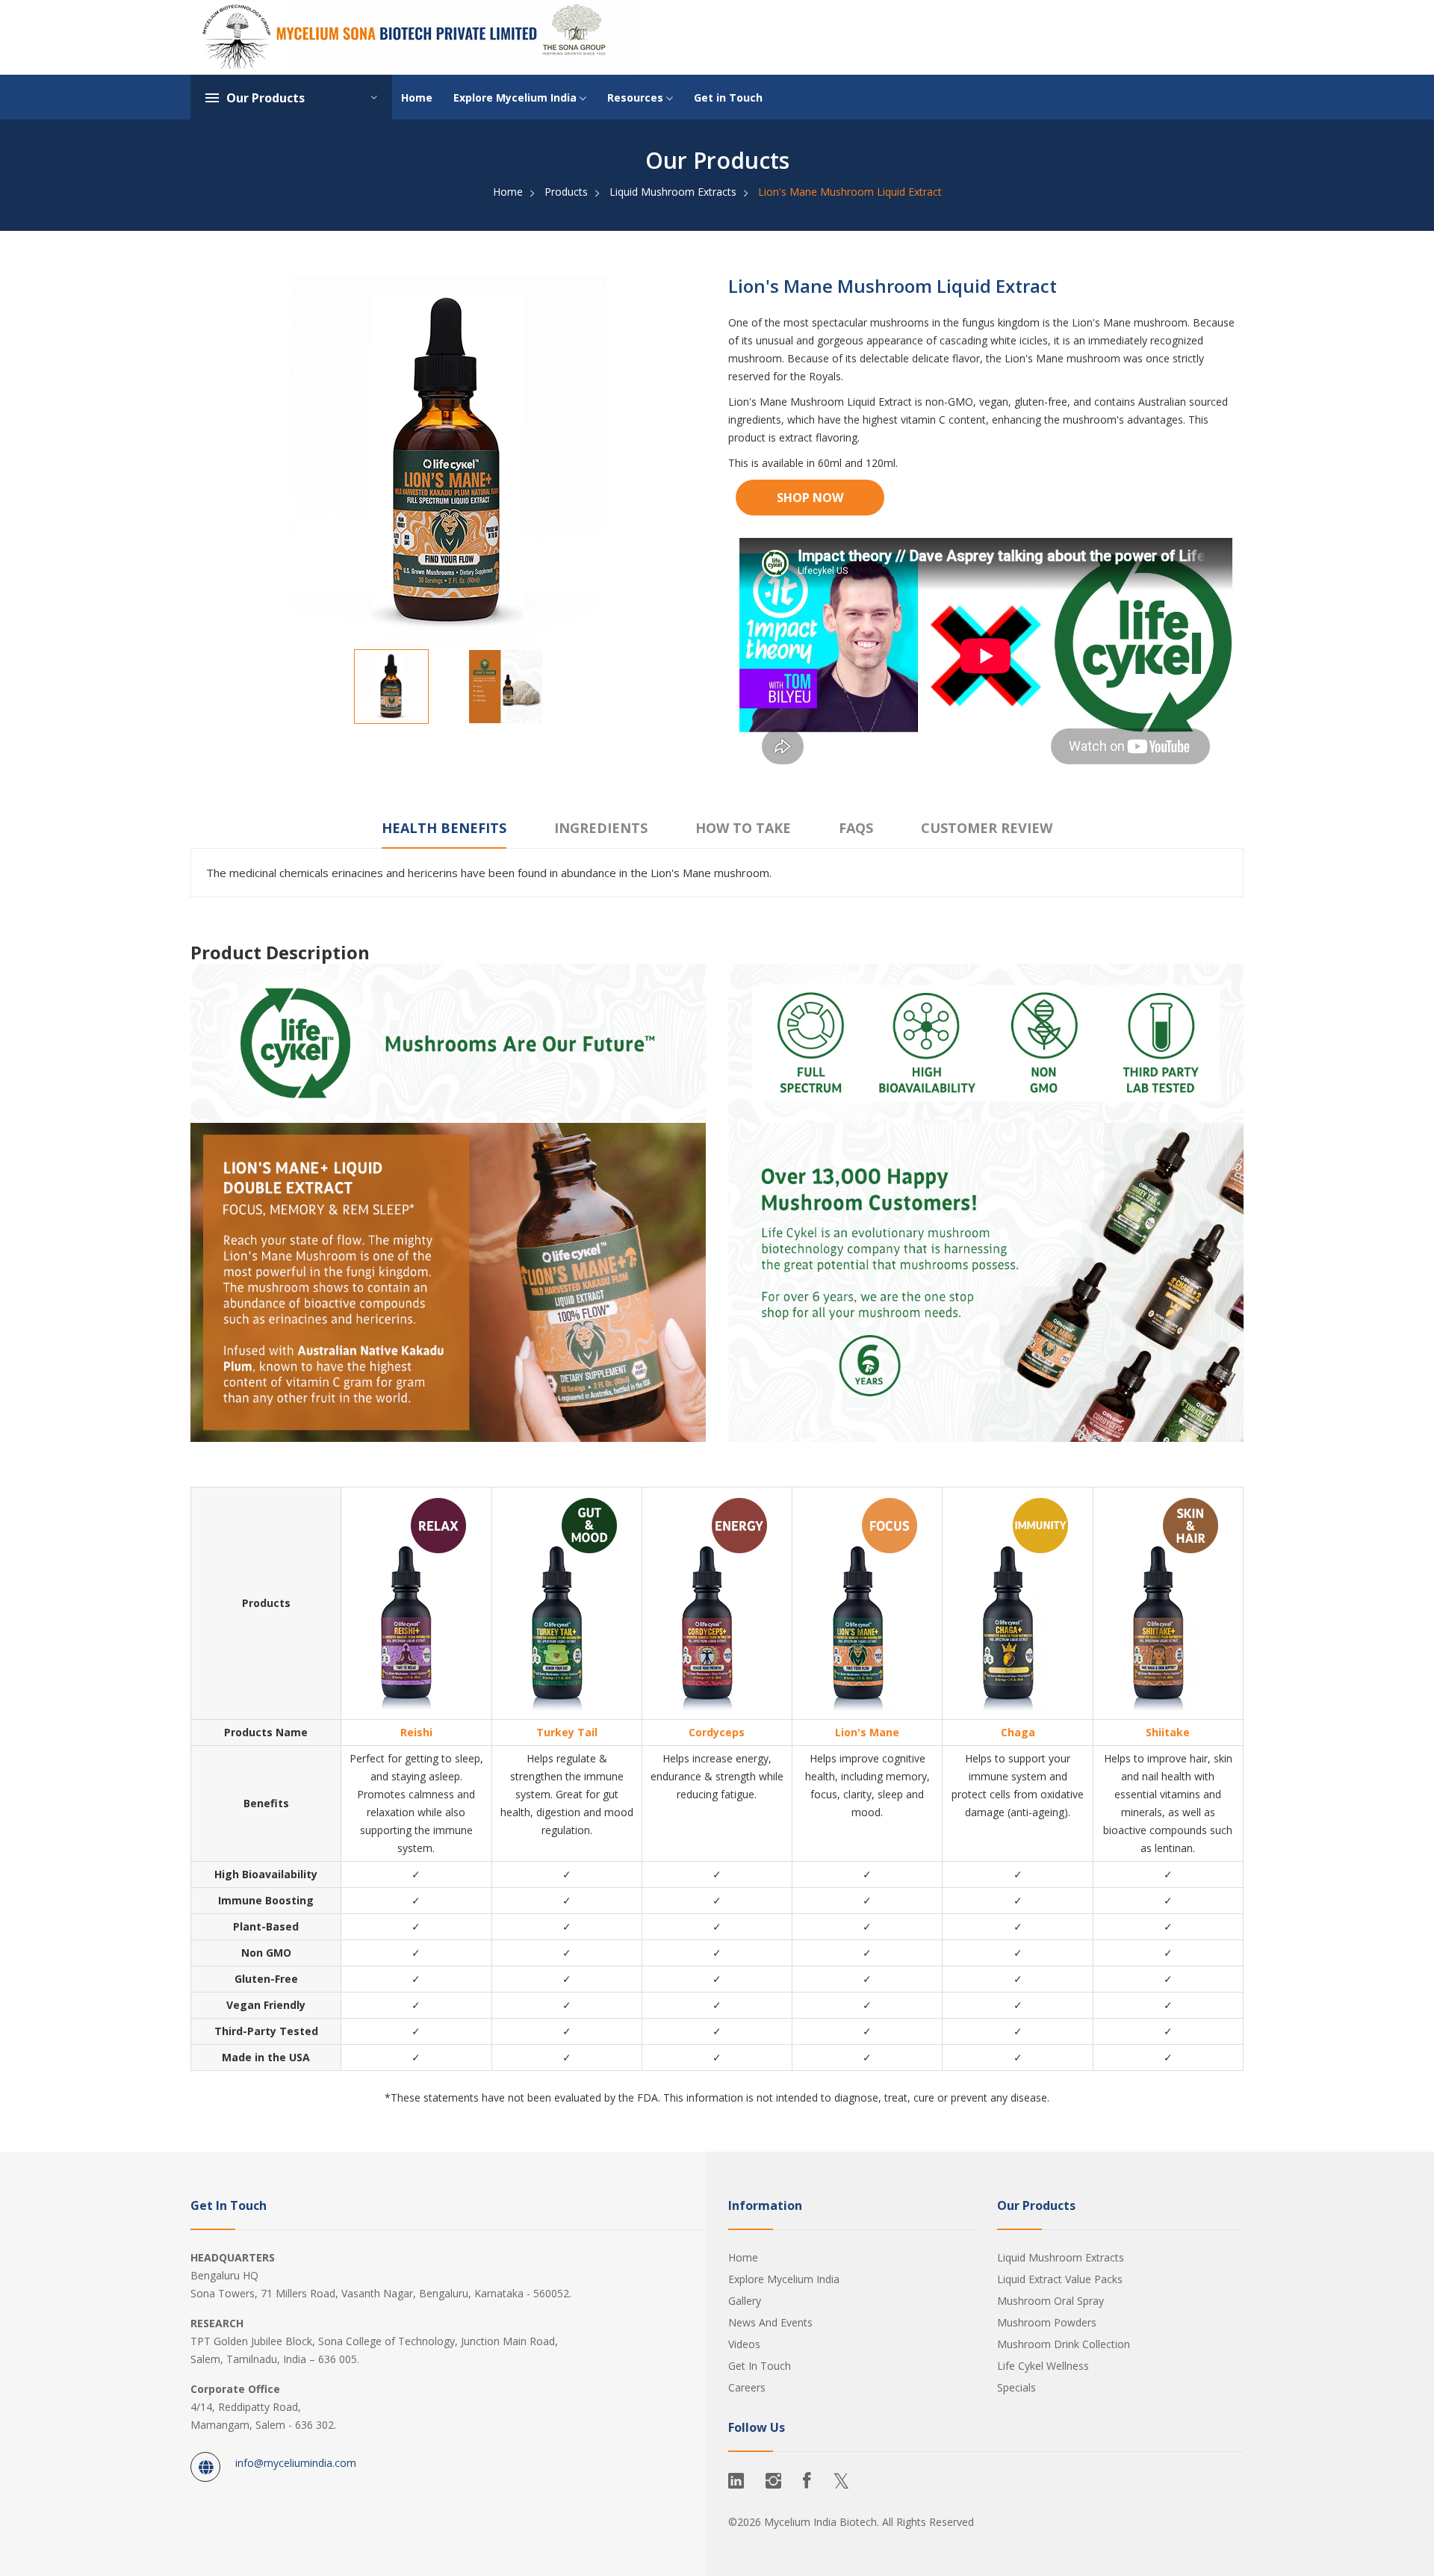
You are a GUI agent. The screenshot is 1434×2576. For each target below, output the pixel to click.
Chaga (1018, 1732)
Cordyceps (717, 1732)
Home (417, 97)
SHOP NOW (810, 498)
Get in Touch (728, 97)
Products (566, 192)
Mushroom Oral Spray (1050, 2301)
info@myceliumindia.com (296, 2463)
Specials (1016, 2387)
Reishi (416, 1732)
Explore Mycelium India (516, 97)
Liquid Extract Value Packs (1060, 2279)
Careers (747, 2387)
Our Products (266, 98)
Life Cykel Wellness (1043, 2366)
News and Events (770, 2322)
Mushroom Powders (1047, 2322)
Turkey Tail (567, 1732)
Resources (637, 97)
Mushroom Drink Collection (1064, 2344)
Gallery (745, 2301)
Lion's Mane (867, 1732)
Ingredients (601, 828)
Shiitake (1168, 1732)
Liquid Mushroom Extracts (673, 192)
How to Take (743, 828)
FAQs (856, 828)
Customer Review (987, 828)
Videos (744, 2344)
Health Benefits (444, 828)
